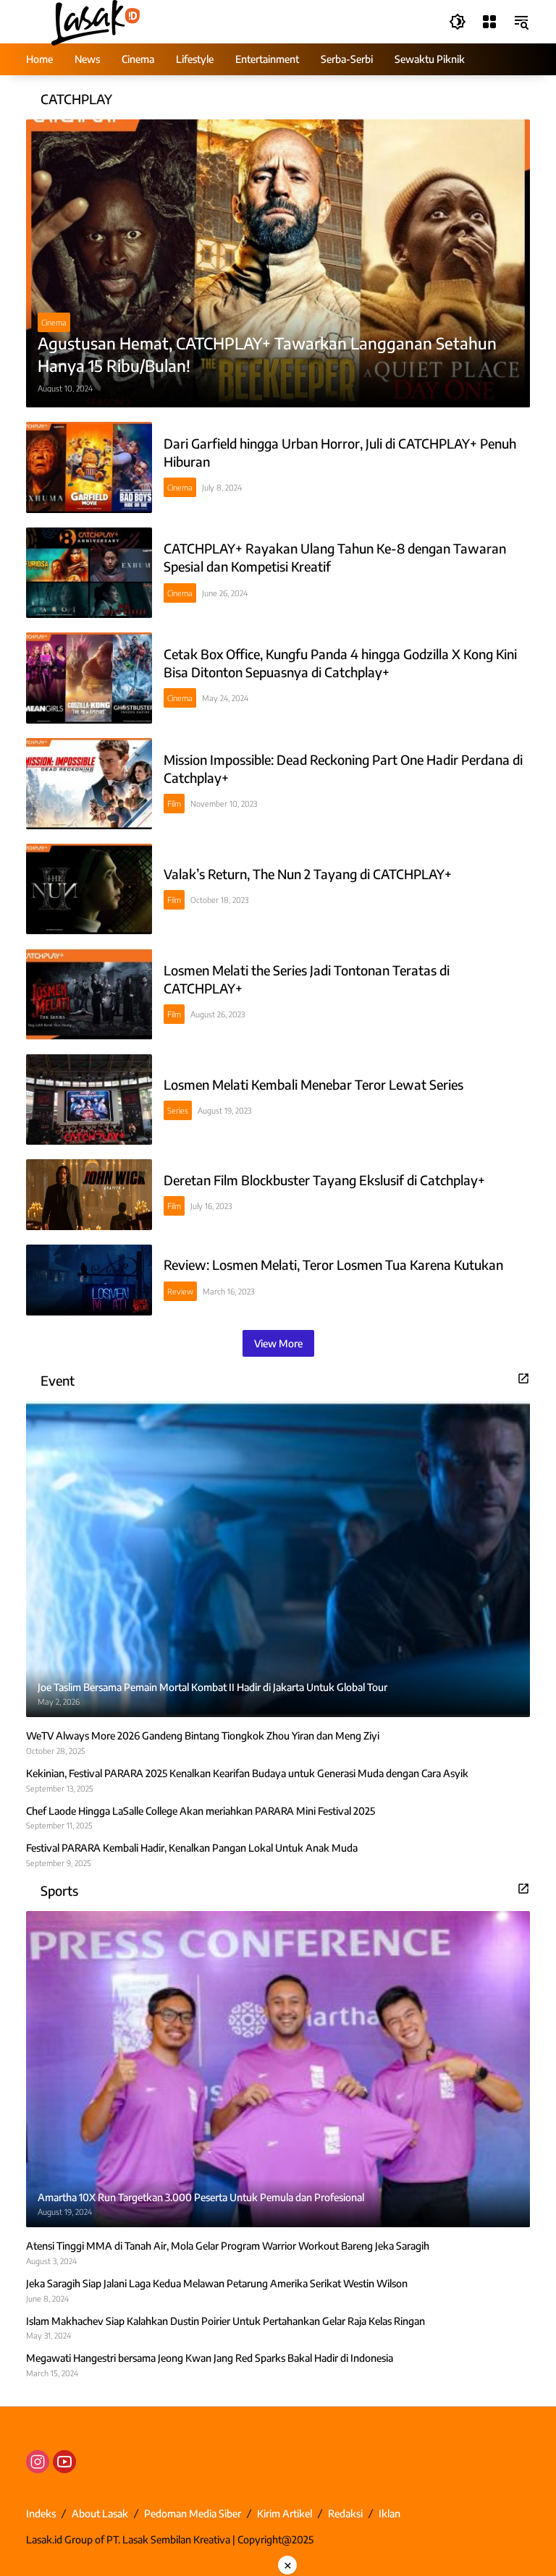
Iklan (389, 2513)
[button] (458, 22)
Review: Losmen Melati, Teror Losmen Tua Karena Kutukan (333, 1264)
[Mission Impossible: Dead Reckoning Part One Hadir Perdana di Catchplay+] (89, 784)
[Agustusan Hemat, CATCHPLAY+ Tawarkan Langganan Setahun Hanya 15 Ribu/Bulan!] (278, 263)
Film (174, 804)
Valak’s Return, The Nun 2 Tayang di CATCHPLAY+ (308, 874)
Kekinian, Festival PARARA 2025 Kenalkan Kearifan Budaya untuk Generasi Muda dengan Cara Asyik (247, 1773)
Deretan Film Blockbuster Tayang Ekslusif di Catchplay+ (324, 1180)
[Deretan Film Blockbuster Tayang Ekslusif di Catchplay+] (89, 1195)
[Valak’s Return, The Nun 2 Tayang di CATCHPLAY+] (89, 889)
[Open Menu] (489, 22)
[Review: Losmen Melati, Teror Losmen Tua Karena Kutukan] (89, 1280)
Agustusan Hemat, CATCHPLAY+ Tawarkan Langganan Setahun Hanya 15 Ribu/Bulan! (267, 354)
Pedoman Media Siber (193, 2513)
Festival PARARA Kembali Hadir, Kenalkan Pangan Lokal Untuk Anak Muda (192, 1848)
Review (180, 1291)
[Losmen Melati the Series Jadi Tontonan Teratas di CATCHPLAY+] (89, 994)
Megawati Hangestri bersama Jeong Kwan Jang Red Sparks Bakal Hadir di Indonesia (210, 2358)
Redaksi (345, 2513)
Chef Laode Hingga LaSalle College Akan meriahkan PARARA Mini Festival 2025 (201, 1811)
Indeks (41, 2513)
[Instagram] (38, 2462)
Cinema (54, 322)
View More (278, 1343)
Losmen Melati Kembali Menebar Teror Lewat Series (313, 1084)
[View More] (523, 1378)
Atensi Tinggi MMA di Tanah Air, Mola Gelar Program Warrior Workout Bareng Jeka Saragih (228, 2246)
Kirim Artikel (285, 2513)
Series (178, 1110)
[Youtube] (64, 2462)
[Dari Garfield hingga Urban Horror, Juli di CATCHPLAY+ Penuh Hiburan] (89, 467)
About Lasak (100, 2513)
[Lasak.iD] (94, 21)
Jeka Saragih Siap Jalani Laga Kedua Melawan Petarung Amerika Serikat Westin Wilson (217, 2283)
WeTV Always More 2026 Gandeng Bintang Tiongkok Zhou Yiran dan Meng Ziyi (203, 1736)
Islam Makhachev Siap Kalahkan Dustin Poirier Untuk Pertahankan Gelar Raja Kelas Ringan (226, 2321)
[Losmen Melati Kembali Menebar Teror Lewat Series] (89, 1100)
